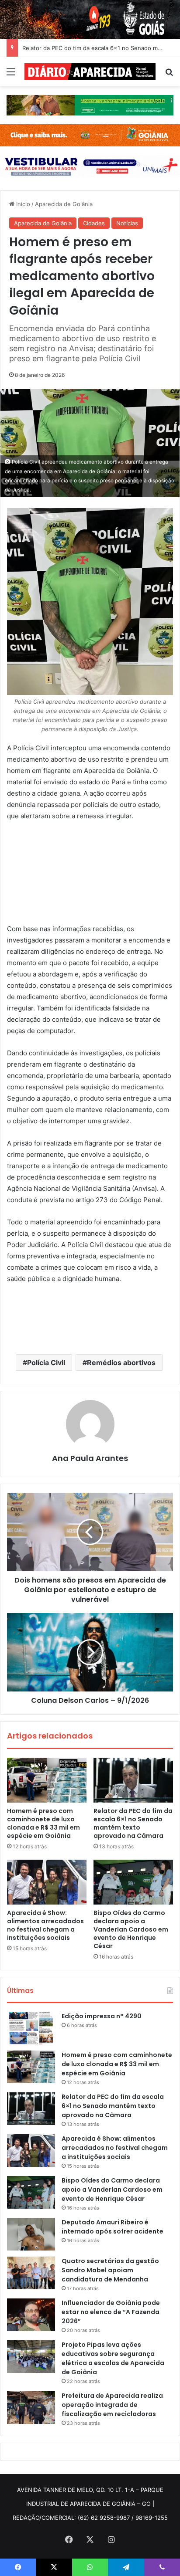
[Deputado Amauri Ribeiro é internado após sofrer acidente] (31, 2234)
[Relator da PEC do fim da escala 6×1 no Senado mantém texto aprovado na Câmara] (133, 1780)
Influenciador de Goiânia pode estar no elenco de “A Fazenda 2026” (111, 2312)
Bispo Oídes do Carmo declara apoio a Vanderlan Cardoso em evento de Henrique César (131, 1929)
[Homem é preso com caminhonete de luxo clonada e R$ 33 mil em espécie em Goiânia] (47, 1780)
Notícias (127, 223)
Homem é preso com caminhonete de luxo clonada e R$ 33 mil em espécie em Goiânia (43, 1823)
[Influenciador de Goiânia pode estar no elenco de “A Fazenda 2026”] (31, 2315)
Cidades (94, 223)
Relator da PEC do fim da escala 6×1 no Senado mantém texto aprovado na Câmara (133, 1823)
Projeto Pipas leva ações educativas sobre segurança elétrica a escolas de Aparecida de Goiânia (113, 2358)
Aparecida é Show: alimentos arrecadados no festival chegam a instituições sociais (45, 1925)
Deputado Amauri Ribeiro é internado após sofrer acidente (112, 2227)
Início (22, 204)
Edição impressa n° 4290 (102, 2016)
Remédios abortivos (121, 1363)
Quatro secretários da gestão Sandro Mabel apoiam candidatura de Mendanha (110, 2270)
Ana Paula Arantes (90, 1458)
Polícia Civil (46, 1363)
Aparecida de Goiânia (64, 204)
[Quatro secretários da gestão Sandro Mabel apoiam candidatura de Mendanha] (31, 2273)
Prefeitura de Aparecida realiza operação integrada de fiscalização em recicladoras (112, 2405)
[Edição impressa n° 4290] (31, 2028)
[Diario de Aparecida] (90, 72)
